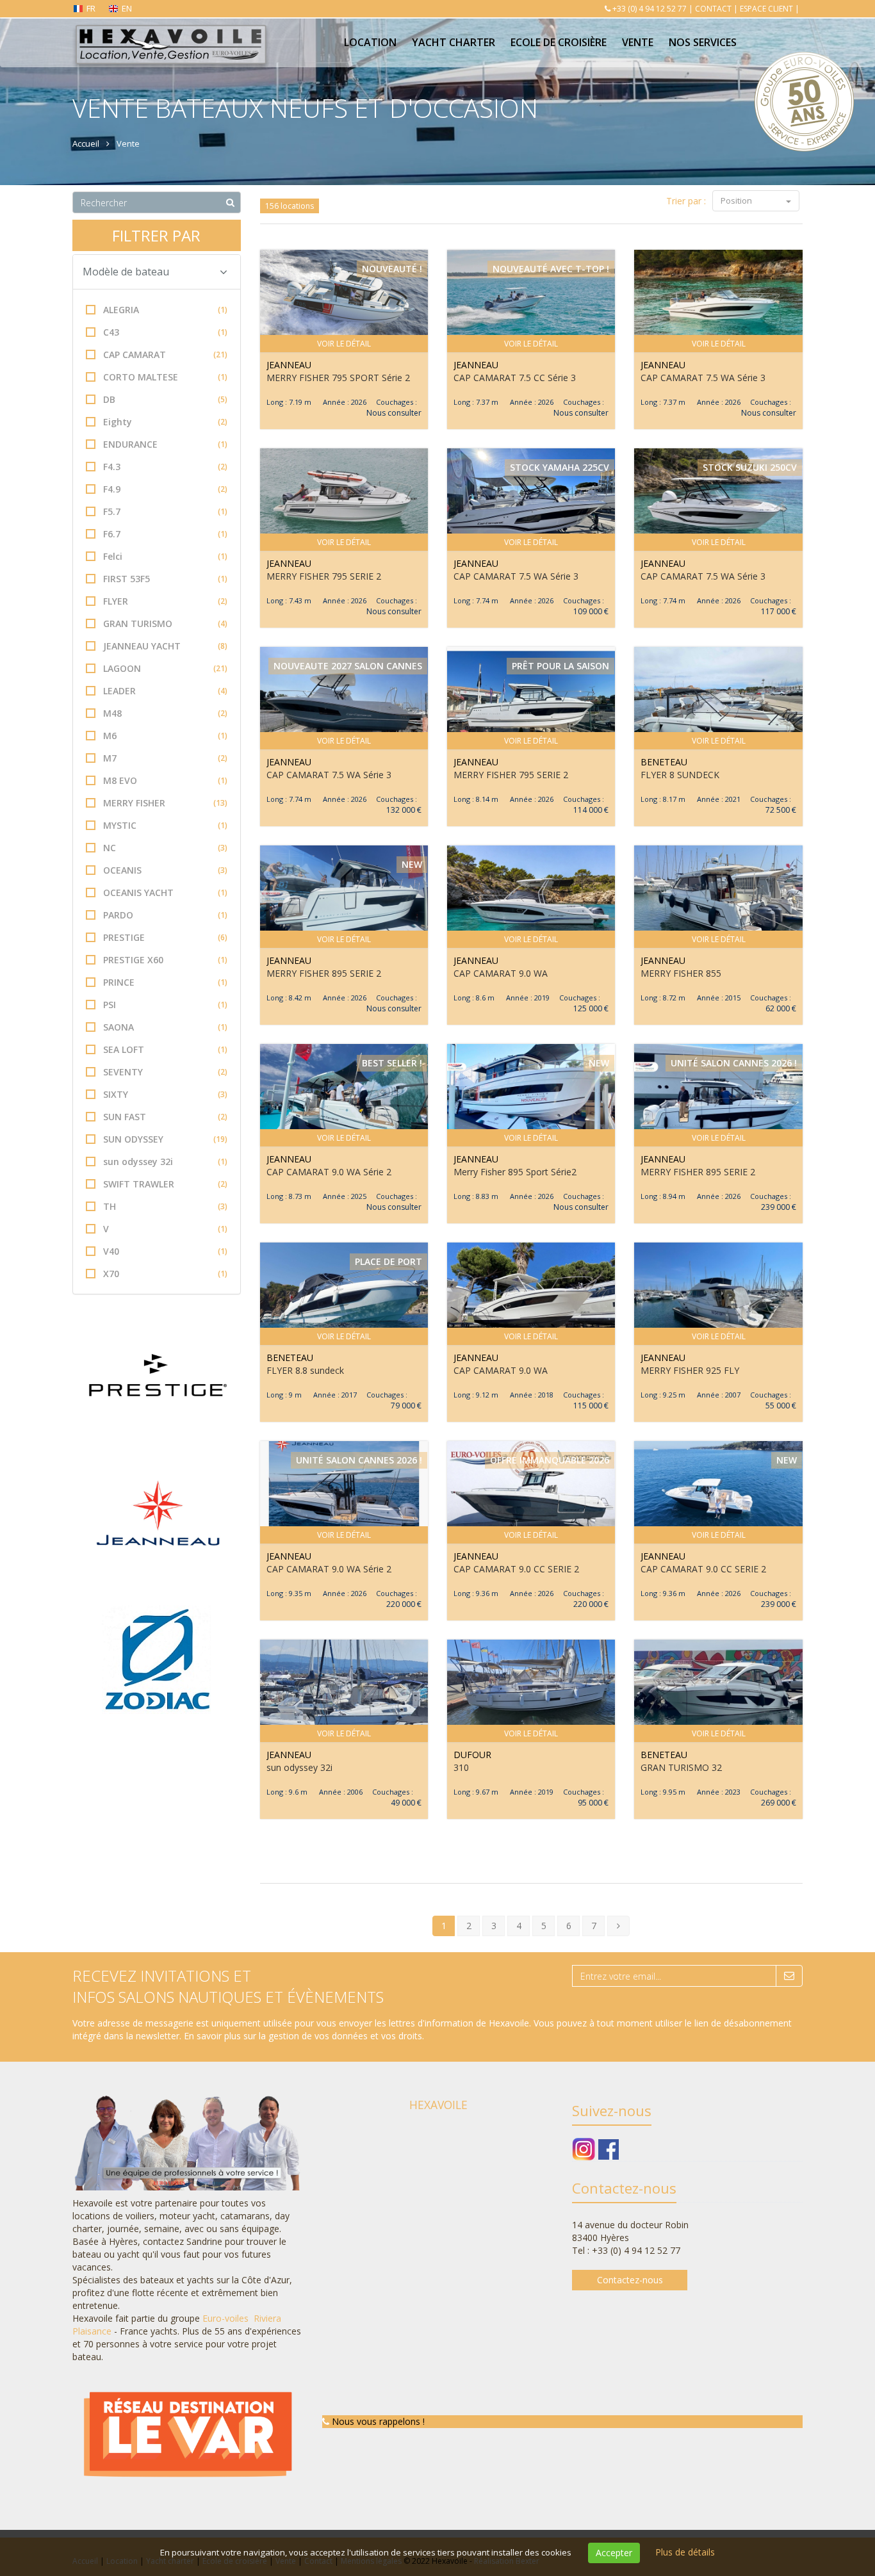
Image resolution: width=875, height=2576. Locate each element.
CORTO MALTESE (165, 377)
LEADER (165, 691)
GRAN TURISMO (165, 624)
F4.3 (165, 467)
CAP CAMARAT (165, 355)
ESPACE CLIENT (766, 9)
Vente (638, 42)
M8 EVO (165, 780)
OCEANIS (165, 870)
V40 (165, 1251)
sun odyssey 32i (165, 1162)
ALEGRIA (165, 310)
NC (165, 848)
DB (165, 399)
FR (91, 8)
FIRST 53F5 (165, 579)
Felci (165, 556)
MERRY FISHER (165, 803)
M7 (165, 758)
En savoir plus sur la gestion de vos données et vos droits (303, 2036)
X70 (165, 1274)
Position (737, 200)
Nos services (703, 42)
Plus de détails (685, 2552)
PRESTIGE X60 (165, 960)
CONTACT (713, 9)
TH (165, 1206)
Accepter (614, 2553)
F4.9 (165, 489)
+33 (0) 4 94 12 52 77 (650, 9)
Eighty (165, 422)
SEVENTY (165, 1072)
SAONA (165, 1027)
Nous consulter (394, 413)
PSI (165, 1005)
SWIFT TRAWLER (165, 1184)
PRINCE (165, 982)
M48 (165, 713)
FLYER (165, 601)
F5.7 (165, 511)
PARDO (165, 915)
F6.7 (165, 534)
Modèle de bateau (126, 272)
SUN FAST (165, 1117)
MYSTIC (165, 825)
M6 (165, 736)
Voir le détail (344, 344)
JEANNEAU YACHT (165, 646)
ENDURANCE (165, 444)
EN (127, 8)
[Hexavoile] (170, 33)
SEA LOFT (165, 1049)
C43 (165, 332)
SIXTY (165, 1094)
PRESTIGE (165, 937)
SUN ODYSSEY (165, 1139)
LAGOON (165, 668)
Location (370, 42)
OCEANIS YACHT (165, 893)
